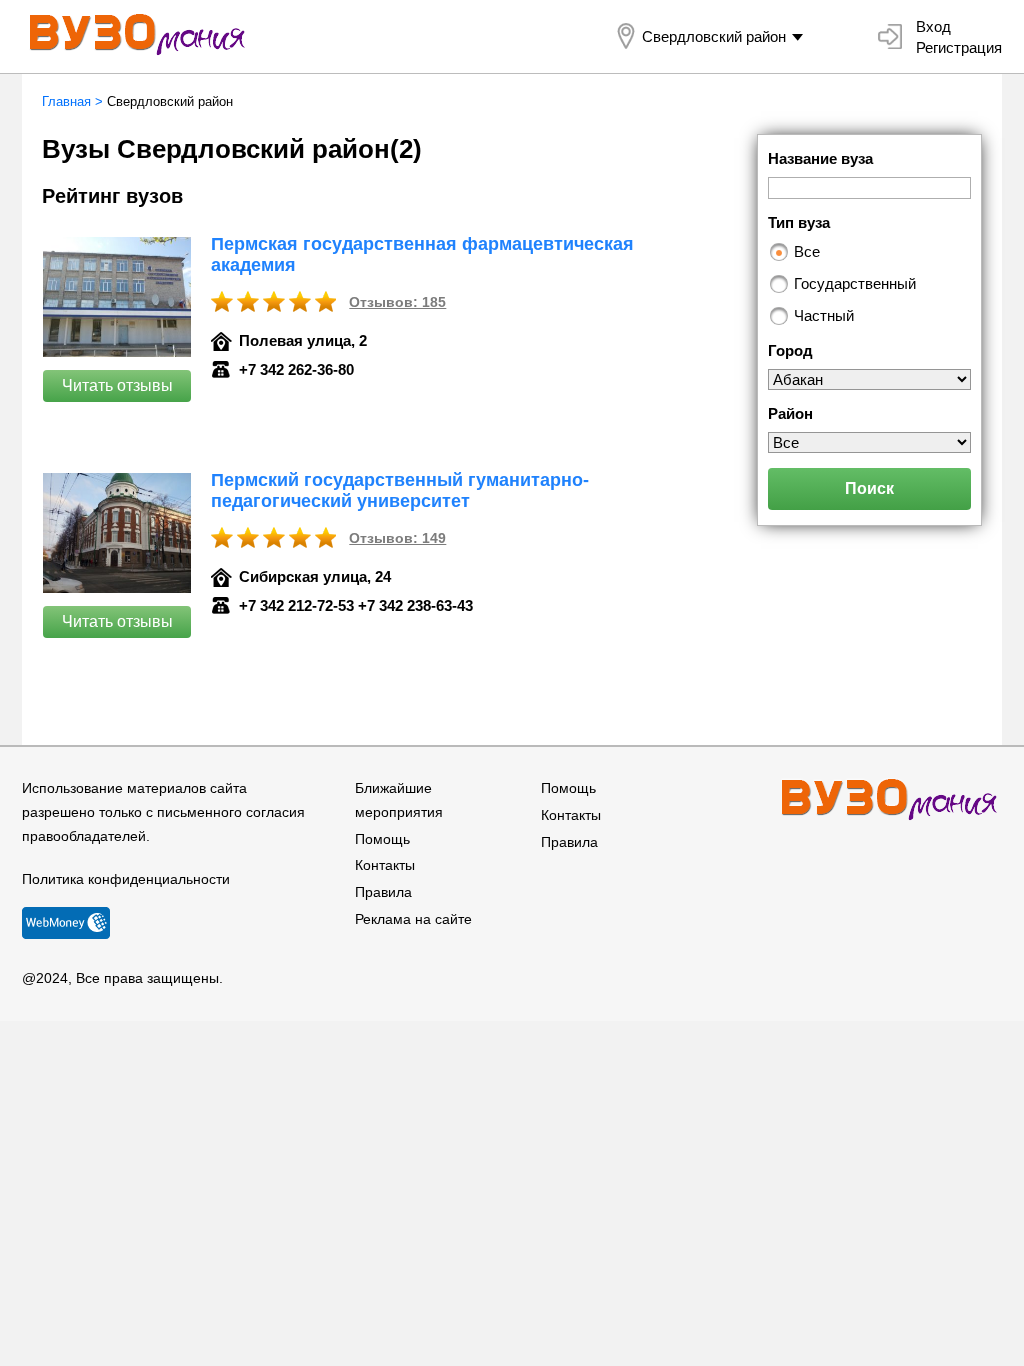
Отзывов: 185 (397, 302)
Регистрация (959, 47)
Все (807, 251)
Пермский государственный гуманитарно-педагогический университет (400, 490)
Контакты (385, 865)
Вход (933, 26)
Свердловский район (714, 36)
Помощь (382, 839)
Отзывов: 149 (397, 538)
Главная (66, 101)
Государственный (855, 283)
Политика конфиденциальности (126, 879)
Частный (824, 315)
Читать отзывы (117, 385)
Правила (383, 892)
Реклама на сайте (413, 919)
